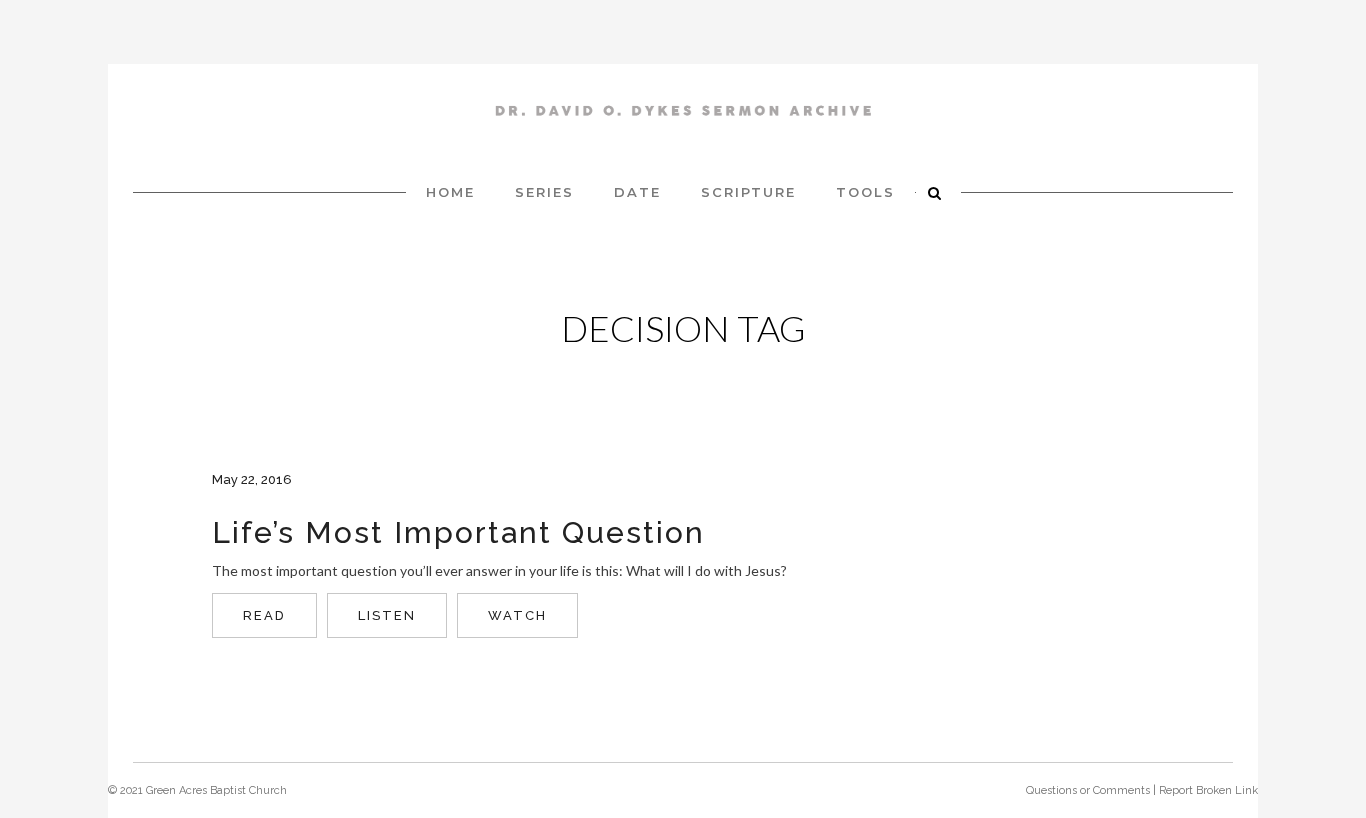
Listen (387, 615)
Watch (517, 615)
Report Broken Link (1208, 790)
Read (264, 615)
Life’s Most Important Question (458, 532)
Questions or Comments (1088, 790)
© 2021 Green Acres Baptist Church (197, 790)
